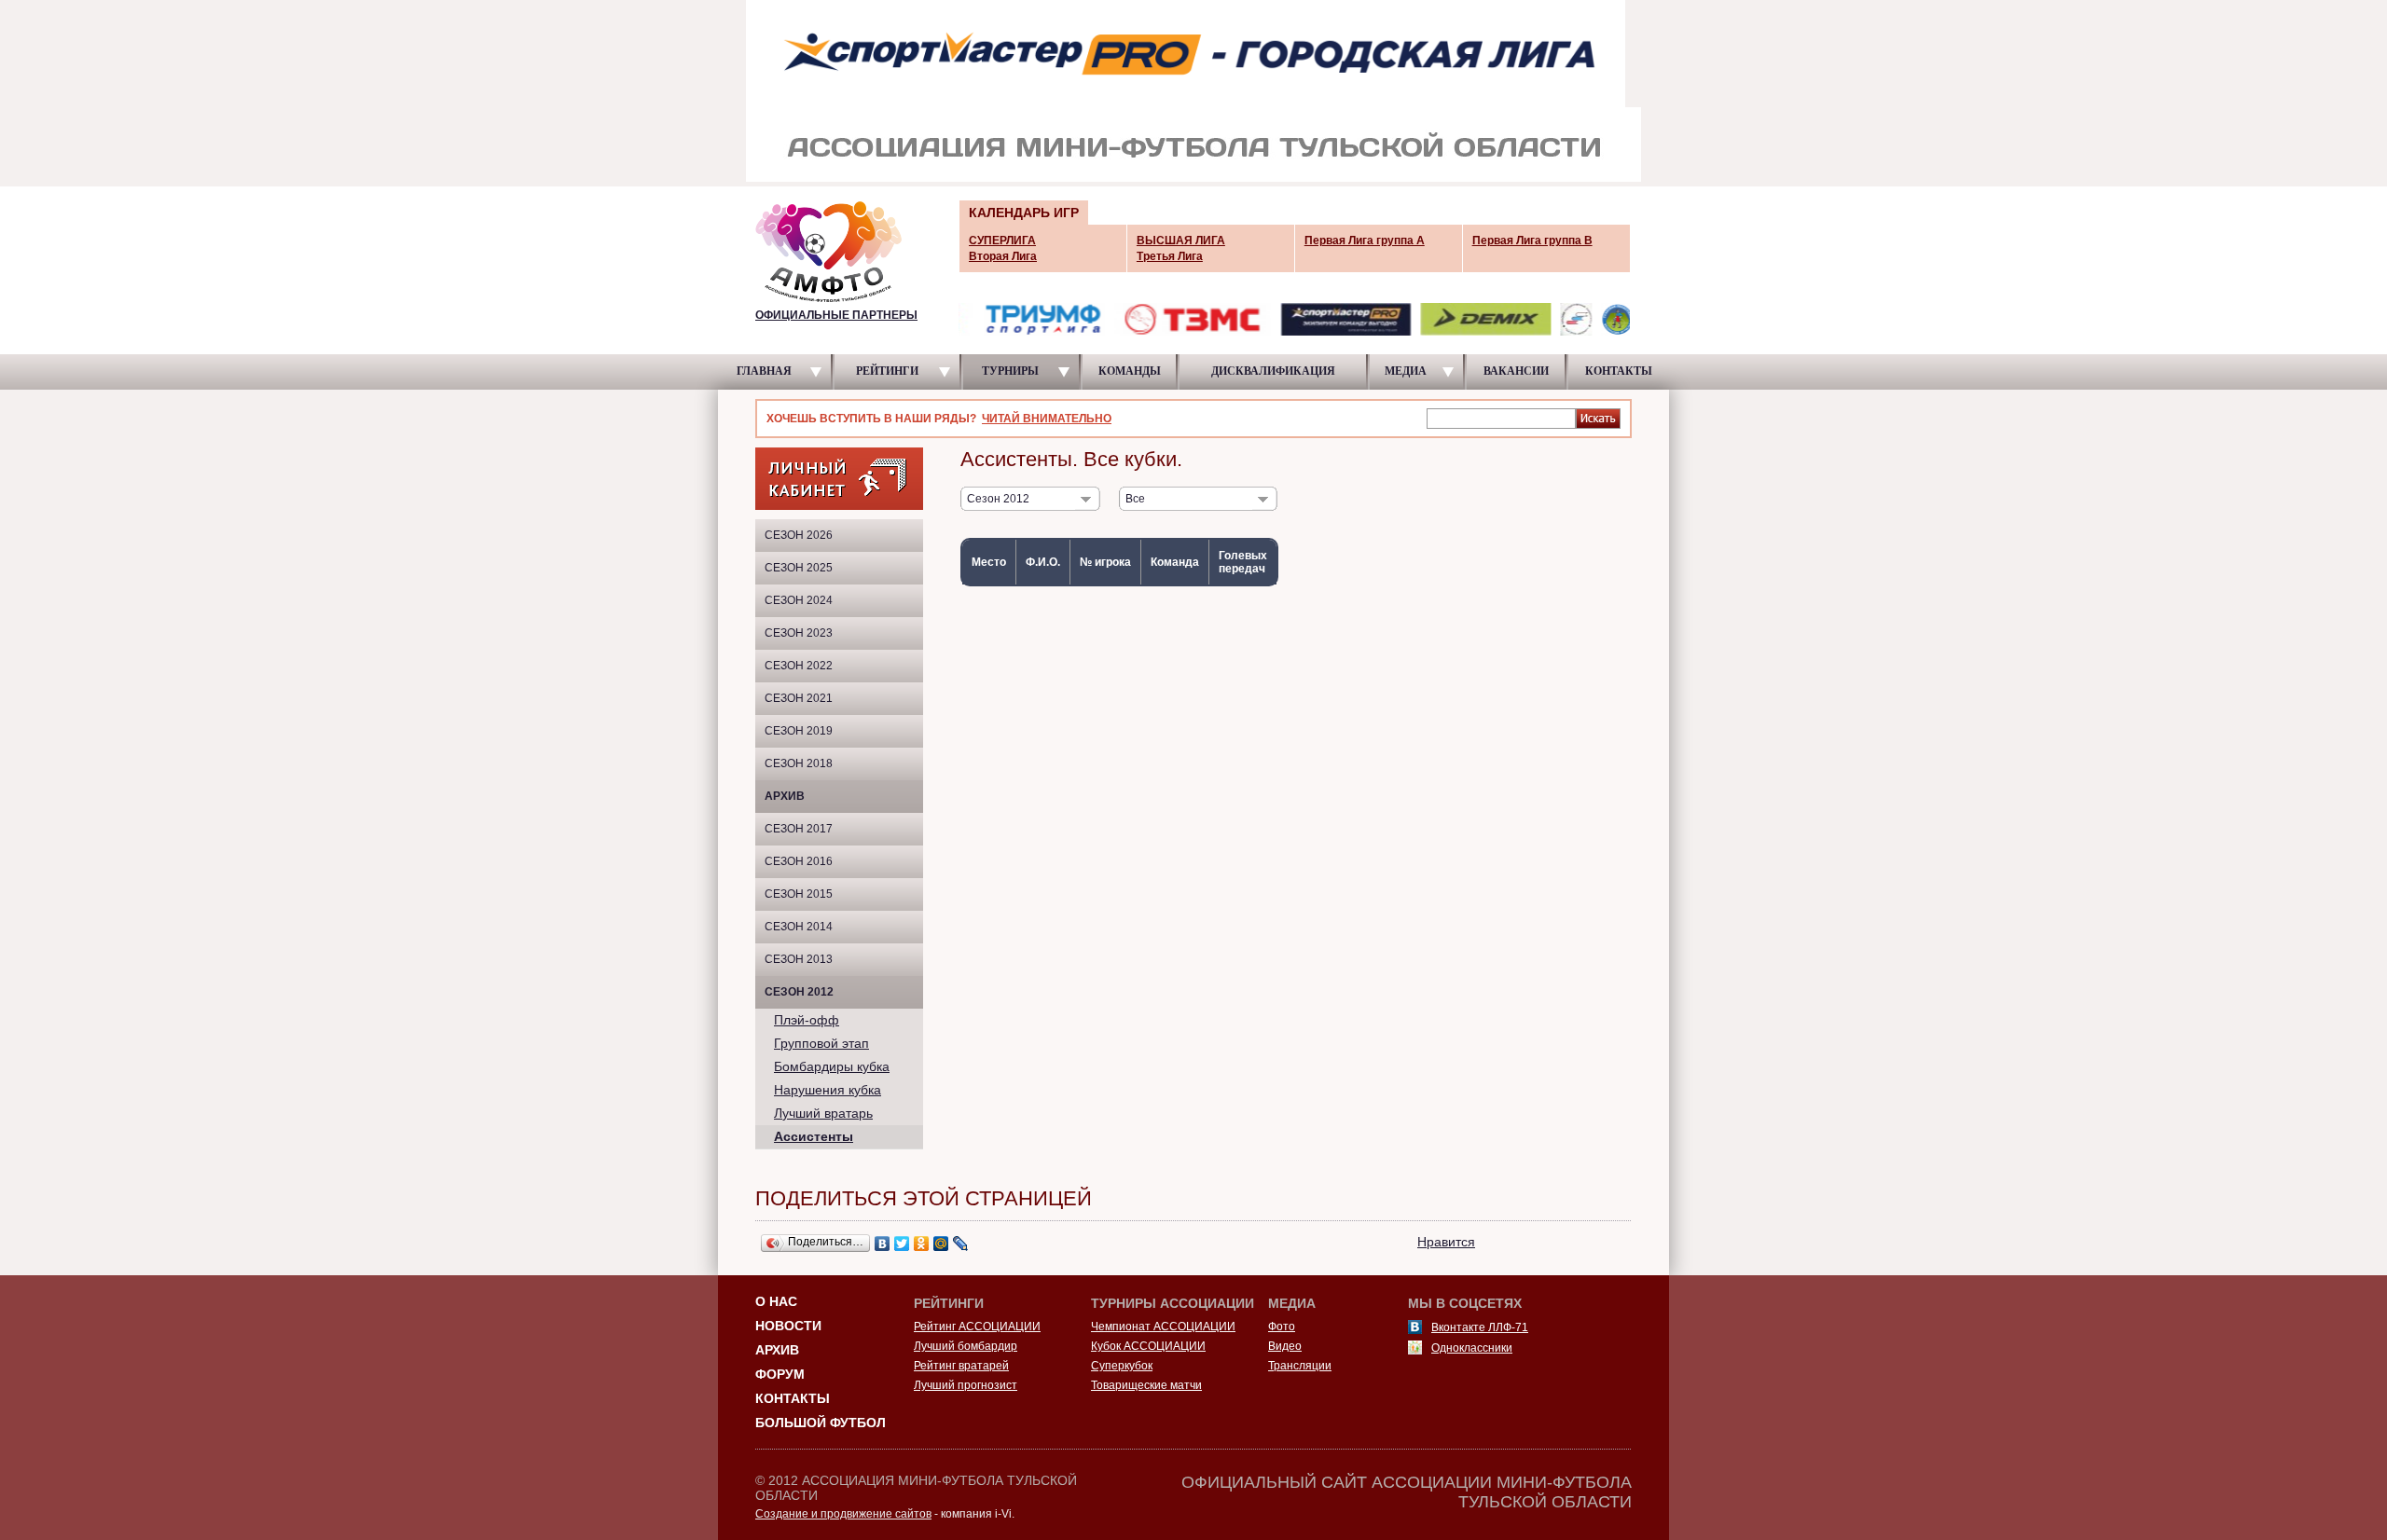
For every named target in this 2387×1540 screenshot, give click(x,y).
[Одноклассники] (922, 1244)
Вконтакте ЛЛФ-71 (1480, 1327)
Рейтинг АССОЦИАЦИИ (977, 1327)
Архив (785, 796)
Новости (788, 1326)
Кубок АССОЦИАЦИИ (1148, 1346)
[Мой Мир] (941, 1244)
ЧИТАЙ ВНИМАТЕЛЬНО (1047, 419)
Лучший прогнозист (966, 1385)
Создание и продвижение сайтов (843, 1514)
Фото (1282, 1327)
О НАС (776, 1301)
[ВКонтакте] (883, 1244)
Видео (1285, 1346)
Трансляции (1300, 1366)
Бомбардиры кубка (832, 1066)
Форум (780, 1374)
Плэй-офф (807, 1020)
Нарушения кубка (828, 1090)
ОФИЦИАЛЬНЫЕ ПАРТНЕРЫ (836, 315)
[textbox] (1501, 418)
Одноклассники (1472, 1348)
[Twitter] (902, 1244)
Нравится (1446, 1242)
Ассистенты (814, 1136)
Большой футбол (821, 1423)
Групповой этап (821, 1043)
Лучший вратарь (823, 1113)
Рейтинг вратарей (961, 1366)
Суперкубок (1122, 1366)
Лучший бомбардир (966, 1346)
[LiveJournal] (961, 1244)
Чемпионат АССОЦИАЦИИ (1163, 1327)
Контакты (793, 1398)
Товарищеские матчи (1146, 1385)
